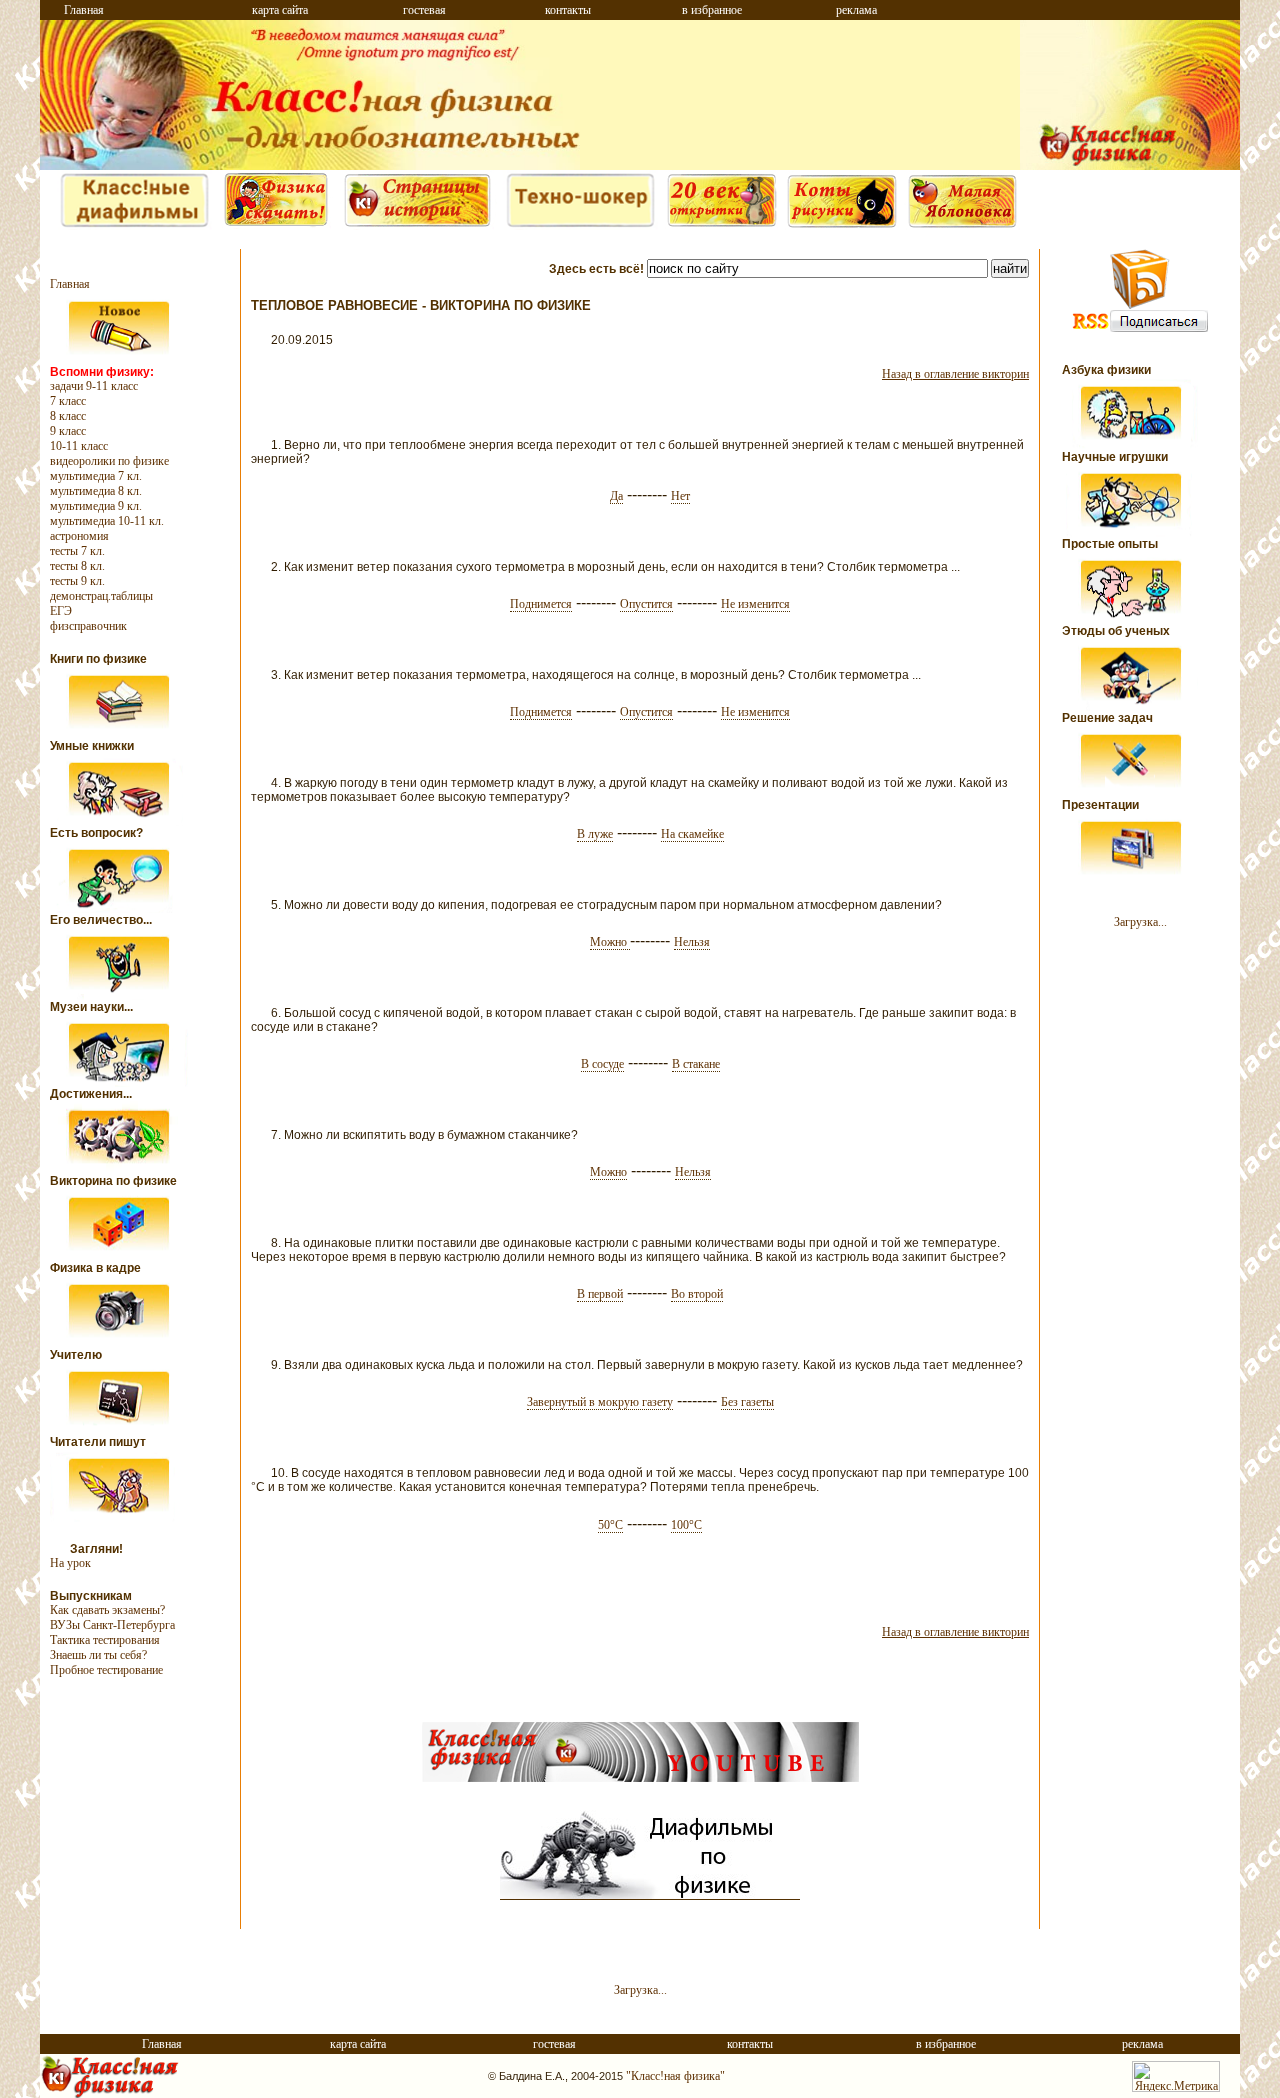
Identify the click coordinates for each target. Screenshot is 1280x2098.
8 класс (68, 416)
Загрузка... (1140, 922)
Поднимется (541, 604)
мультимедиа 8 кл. (96, 491)
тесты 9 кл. (77, 581)
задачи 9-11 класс (94, 386)
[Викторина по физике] (120, 1257)
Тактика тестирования (105, 1640)
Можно (610, 942)
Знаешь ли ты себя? (98, 1655)
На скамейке (692, 834)
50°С (610, 1525)
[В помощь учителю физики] (120, 1431)
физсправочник (88, 626)
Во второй (697, 1294)
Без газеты (747, 1402)
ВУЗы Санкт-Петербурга (112, 1625)
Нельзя (692, 942)
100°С (686, 1525)
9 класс (68, 431)
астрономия (79, 536)
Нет (680, 496)
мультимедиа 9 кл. (96, 506)
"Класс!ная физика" (675, 2076)
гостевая (424, 10)
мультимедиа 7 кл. (96, 476)
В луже (595, 834)
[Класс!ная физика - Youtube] (640, 1778)
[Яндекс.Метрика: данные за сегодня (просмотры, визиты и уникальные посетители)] (1176, 2076)
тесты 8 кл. (77, 566)
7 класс (68, 401)
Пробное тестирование (106, 1670)
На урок (70, 1563)
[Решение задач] (1132, 794)
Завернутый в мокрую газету (600, 1402)
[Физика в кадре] (120, 1344)
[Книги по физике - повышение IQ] (120, 735)
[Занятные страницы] (134, 226)
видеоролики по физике (109, 461)
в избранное (712, 10)
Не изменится (755, 604)
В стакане (696, 1064)
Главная (84, 10)
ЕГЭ (61, 611)
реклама (856, 10)
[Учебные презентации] (1132, 881)
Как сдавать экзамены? (107, 1610)
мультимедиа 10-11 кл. (107, 521)
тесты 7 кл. (77, 551)
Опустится (646, 604)
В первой (600, 1294)
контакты (568, 10)
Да (616, 496)
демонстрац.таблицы (101, 596)
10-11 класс (79, 446)
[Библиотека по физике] (276, 226)
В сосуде (602, 1064)
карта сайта (280, 10)
